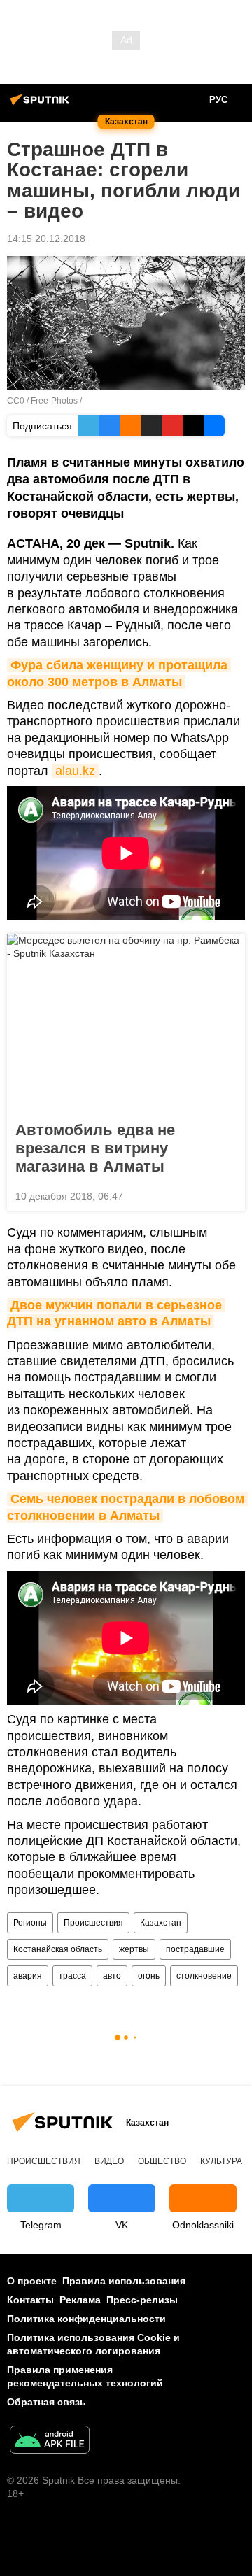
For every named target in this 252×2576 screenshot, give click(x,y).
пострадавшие (195, 1949)
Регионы (30, 1923)
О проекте (32, 2281)
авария (28, 1976)
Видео (109, 2161)
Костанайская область (58, 1949)
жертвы (134, 1949)
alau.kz (75, 771)
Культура (221, 2161)
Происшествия (93, 1923)
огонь (149, 1976)
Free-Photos (54, 401)
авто (112, 1976)
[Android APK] (50, 2441)
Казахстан (161, 1923)
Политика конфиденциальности (86, 2319)
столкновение (204, 1976)
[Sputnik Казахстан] (42, 105)
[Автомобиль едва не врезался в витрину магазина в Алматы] (126, 1023)
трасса (72, 1976)
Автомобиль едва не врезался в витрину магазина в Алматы (95, 1148)
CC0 (16, 401)
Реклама (80, 2300)
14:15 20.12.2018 (46, 239)
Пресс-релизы (142, 2300)
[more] (229, 1195)
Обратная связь (47, 2402)
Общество (162, 2161)
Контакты (30, 2300)
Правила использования (124, 2281)
